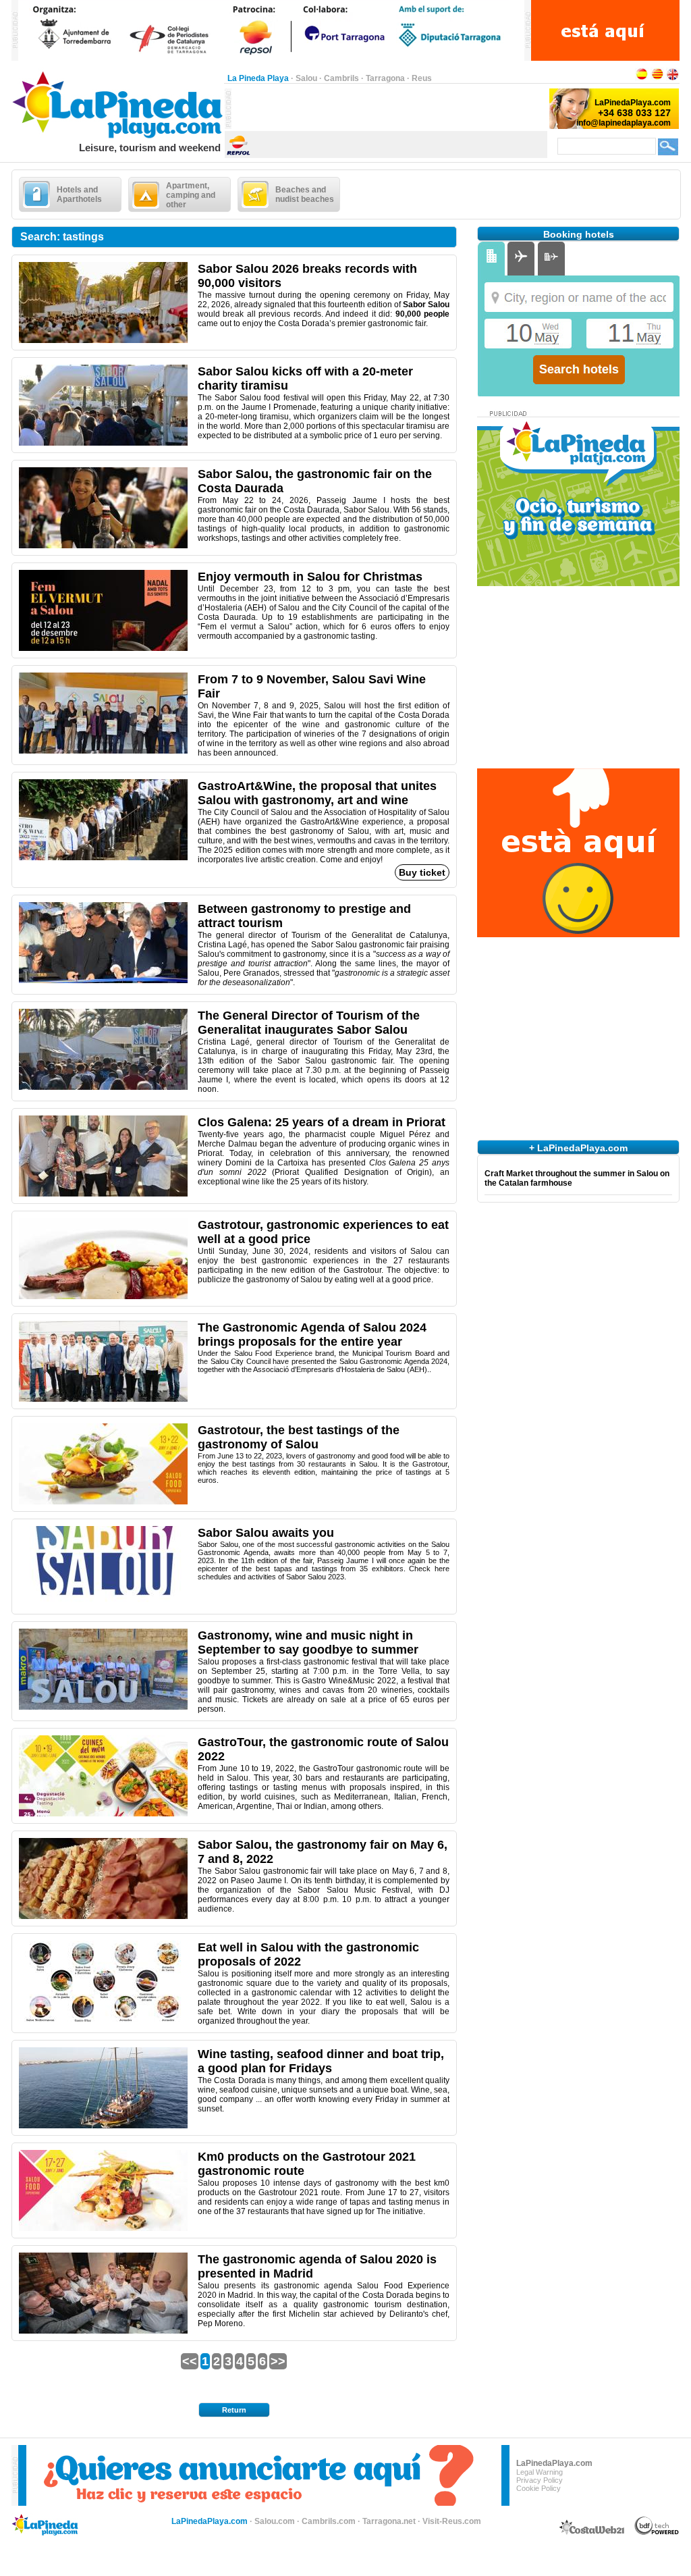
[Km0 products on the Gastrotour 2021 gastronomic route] (103, 2228)
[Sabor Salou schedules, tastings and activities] (103, 546)
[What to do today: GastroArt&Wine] (103, 858)
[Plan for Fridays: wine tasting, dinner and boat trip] (103, 2126)
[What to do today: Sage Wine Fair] (103, 751)
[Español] (642, 78)
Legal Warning (540, 2472)
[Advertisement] (389, 109)
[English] (673, 78)
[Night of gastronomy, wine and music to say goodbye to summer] (103, 1707)
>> (278, 2361)
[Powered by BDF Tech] (657, 2533)
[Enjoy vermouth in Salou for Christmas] (103, 648)
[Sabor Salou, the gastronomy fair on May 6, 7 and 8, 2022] (103, 1916)
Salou (306, 78)
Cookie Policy (538, 2488)
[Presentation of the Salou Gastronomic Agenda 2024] (103, 1399)
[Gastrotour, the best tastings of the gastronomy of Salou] (103, 1502)
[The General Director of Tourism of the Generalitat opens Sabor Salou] (103, 1087)
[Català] (657, 78)
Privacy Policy (540, 2480)
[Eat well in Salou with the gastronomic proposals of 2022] (103, 2019)
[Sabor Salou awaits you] (103, 1604)
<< (190, 2361)
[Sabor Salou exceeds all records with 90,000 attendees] (103, 340)
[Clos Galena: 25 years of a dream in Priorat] (103, 1194)
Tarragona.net (389, 2521)
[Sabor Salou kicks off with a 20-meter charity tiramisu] (103, 443)
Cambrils (341, 78)
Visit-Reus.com (452, 2521)
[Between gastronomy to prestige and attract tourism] (103, 980)
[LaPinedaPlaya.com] (118, 139)
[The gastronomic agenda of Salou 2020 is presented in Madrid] (103, 2331)
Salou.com (275, 2521)
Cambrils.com (329, 2521)
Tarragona (385, 78)
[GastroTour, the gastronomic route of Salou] (103, 1814)
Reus (422, 78)
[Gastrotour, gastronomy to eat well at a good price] (103, 1296)
